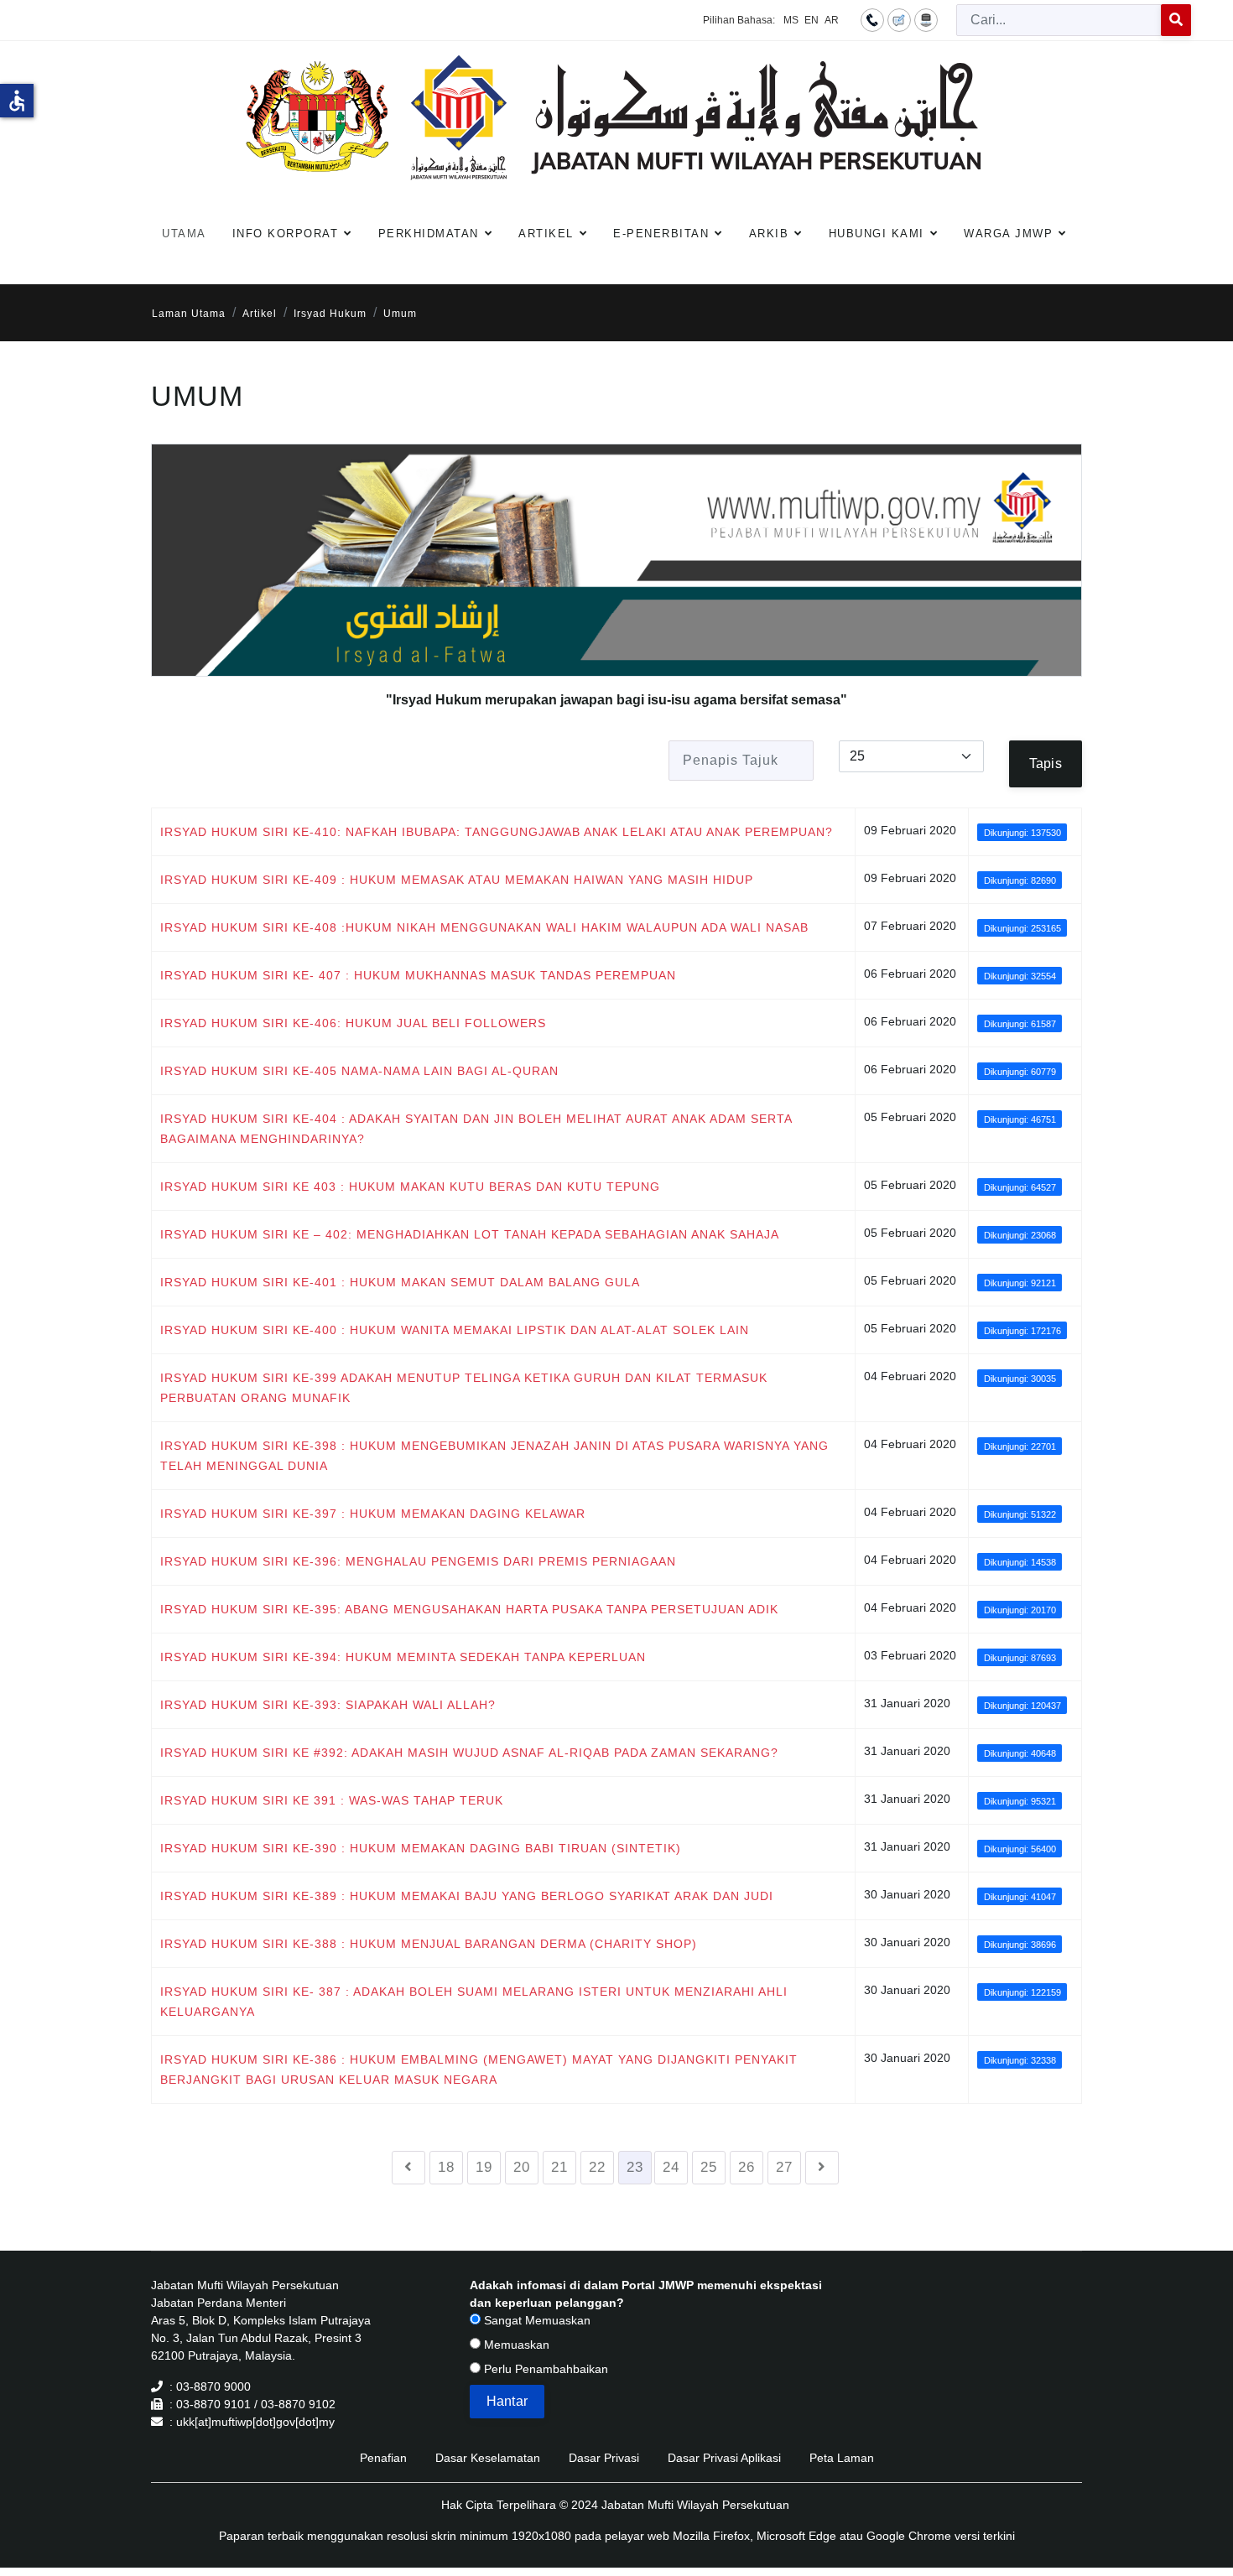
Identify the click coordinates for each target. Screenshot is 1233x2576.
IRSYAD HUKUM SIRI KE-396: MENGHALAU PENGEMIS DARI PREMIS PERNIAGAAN (418, 1561)
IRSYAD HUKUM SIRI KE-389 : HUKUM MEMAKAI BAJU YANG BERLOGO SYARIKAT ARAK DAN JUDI (467, 1896)
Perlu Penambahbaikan (544, 2369)
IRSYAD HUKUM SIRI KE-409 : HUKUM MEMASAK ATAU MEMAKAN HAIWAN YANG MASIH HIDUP (457, 880)
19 (484, 2167)
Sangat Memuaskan (536, 2320)
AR (832, 20)
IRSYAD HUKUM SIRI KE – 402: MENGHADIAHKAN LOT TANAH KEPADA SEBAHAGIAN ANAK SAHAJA (470, 1234)
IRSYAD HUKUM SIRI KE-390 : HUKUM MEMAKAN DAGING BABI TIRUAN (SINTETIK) (421, 1848)
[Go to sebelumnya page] (408, 2168)
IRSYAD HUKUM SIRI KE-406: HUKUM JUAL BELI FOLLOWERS (353, 1023)
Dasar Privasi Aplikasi (724, 2458)
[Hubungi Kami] (872, 19)
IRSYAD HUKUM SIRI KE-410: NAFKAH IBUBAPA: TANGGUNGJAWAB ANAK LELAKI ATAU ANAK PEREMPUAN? (497, 832)
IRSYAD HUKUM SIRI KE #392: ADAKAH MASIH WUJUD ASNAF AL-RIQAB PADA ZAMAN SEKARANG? (469, 1753)
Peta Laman (842, 2458)
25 (709, 2167)
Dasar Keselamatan (488, 2458)
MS (791, 20)
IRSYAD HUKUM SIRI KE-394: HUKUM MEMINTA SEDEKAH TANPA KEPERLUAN (403, 1657)
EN (812, 20)
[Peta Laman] (926, 19)
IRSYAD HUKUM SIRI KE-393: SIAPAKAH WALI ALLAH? (328, 1705)
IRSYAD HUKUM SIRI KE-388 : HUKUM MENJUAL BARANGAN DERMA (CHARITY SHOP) (429, 1944)
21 (559, 2167)
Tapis (1046, 763)
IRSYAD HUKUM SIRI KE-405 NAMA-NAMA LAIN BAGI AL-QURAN (359, 1071)
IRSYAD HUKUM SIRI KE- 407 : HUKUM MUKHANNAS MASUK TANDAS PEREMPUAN (418, 975)
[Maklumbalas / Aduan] (899, 19)
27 (784, 2167)
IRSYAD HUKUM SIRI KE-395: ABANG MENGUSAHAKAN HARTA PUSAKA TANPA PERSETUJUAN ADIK (469, 1609)
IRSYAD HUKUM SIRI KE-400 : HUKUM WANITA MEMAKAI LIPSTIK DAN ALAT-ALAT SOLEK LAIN (455, 1330)
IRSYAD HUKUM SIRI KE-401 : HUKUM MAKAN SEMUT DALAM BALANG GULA (400, 1282)
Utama (184, 234)
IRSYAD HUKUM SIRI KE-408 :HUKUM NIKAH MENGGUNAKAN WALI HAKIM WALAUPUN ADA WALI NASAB (484, 927)
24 (671, 2167)
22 (597, 2167)
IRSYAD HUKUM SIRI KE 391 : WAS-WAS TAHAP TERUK (332, 1800)
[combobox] (1059, 20)
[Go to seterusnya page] (822, 2168)
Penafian (383, 2458)
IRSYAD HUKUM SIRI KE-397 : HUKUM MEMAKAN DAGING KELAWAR (373, 1514)
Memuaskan (515, 2345)
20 (522, 2167)
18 (446, 2167)
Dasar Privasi (604, 2458)
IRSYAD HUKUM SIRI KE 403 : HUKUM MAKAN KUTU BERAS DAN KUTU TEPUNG (410, 1187)
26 (747, 2167)
